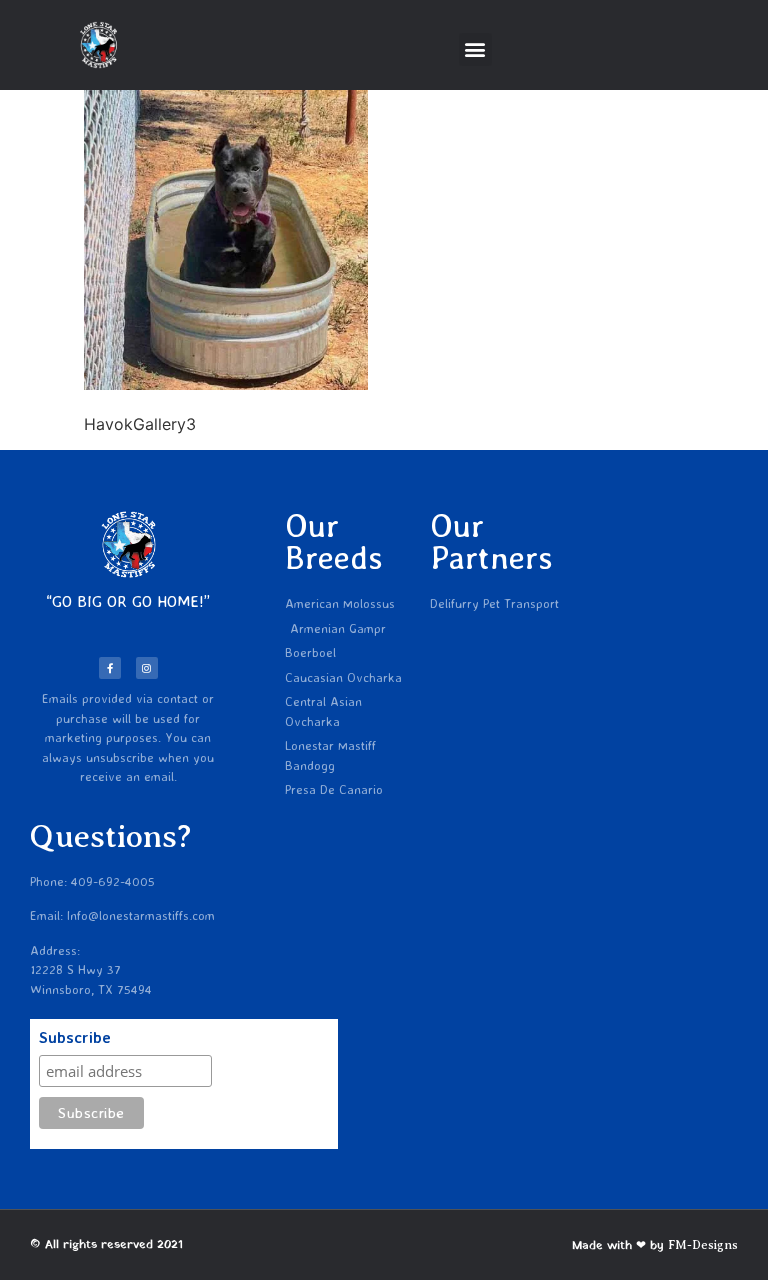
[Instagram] (147, 668)
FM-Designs (703, 1245)
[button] (475, 49)
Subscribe (75, 1038)
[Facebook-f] (110, 668)
